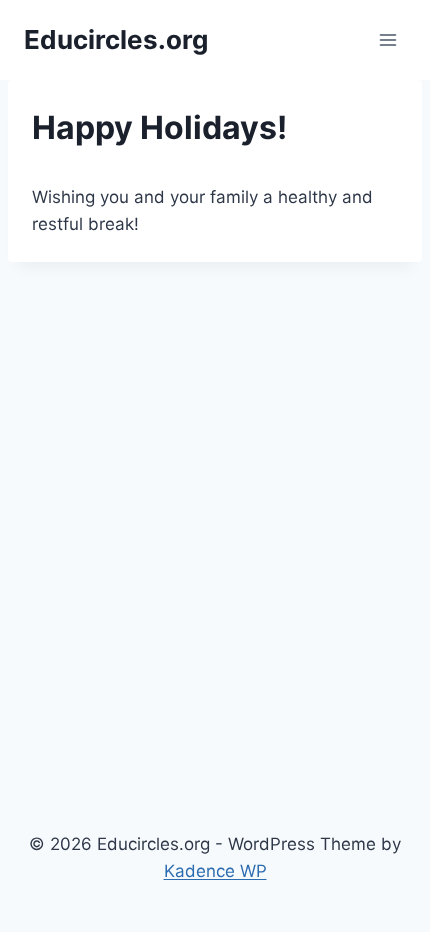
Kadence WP (215, 871)
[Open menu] (387, 39)
